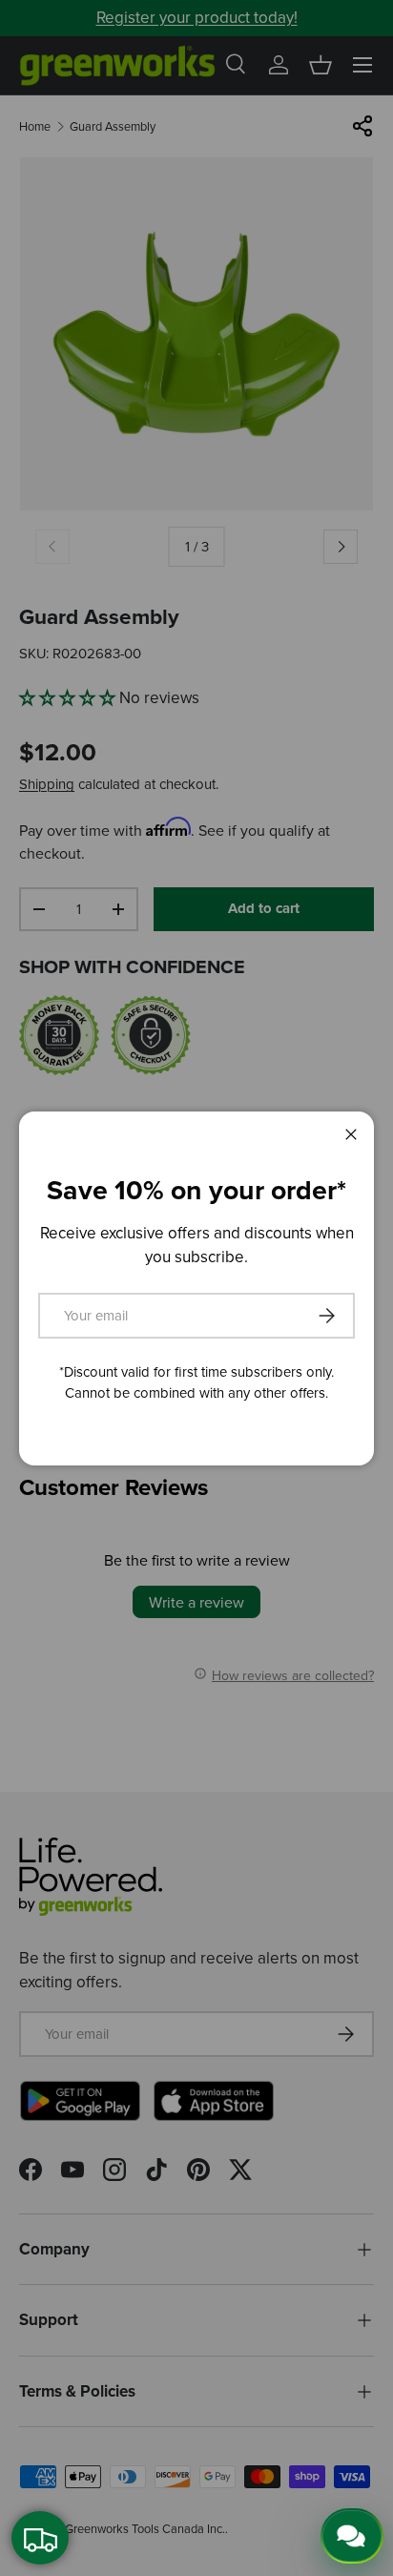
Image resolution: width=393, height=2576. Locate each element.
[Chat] (352, 2536)
